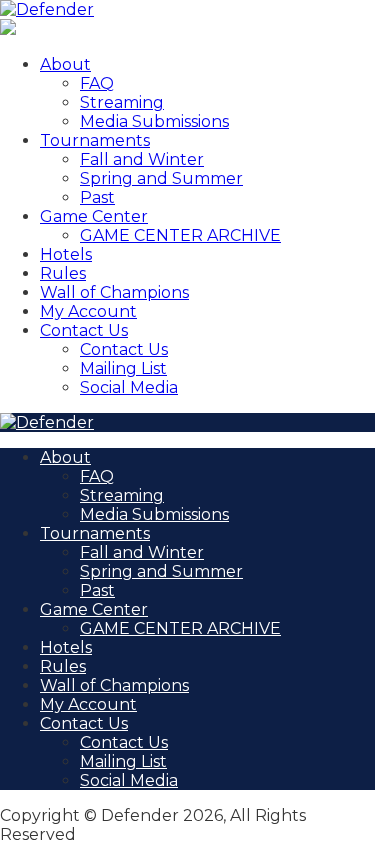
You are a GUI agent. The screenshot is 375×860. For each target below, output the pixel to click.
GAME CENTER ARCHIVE (180, 235)
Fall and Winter (142, 159)
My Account (88, 311)
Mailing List (123, 368)
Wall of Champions (114, 292)
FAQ (97, 83)
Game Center (94, 216)
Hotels (66, 254)
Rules (63, 273)
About (65, 64)
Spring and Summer (161, 178)
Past (97, 197)
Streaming (122, 102)
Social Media (129, 387)
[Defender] (47, 9)
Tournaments (95, 140)
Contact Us (84, 330)
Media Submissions (154, 121)
